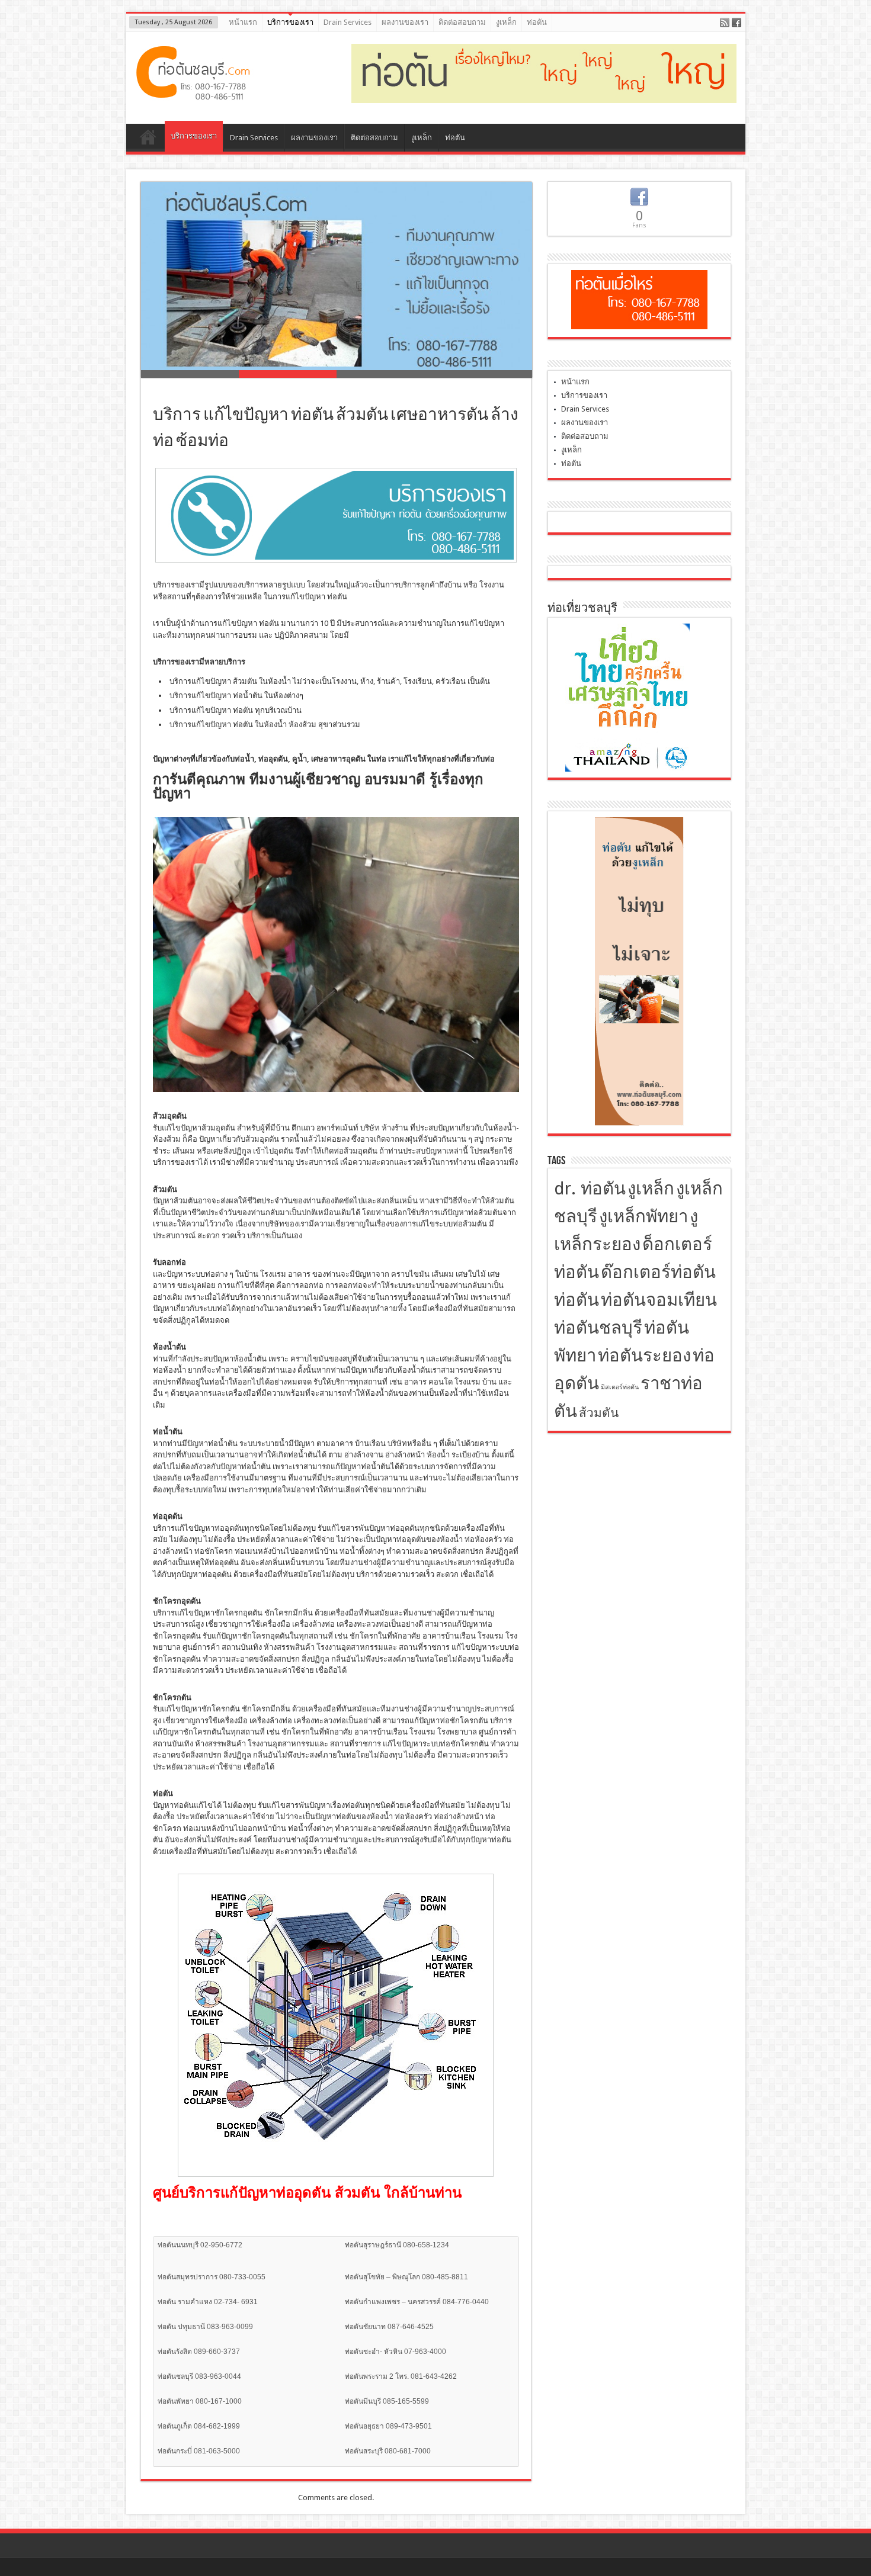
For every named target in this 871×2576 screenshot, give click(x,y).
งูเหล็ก (506, 22)
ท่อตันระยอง (644, 1356)
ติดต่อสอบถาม (462, 22)
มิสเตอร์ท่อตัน (620, 1387)
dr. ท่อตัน (590, 1189)
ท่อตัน (537, 22)
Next (541, 287)
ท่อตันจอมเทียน (659, 1300)
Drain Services (348, 22)
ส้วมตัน (599, 1413)
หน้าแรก (243, 22)
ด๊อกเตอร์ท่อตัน (658, 1272)
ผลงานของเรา (405, 22)
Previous (132, 287)
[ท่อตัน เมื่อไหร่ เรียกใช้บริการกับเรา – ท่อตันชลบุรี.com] (194, 94)
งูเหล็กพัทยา (643, 1216)
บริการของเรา (290, 22)
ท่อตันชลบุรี (598, 1328)
